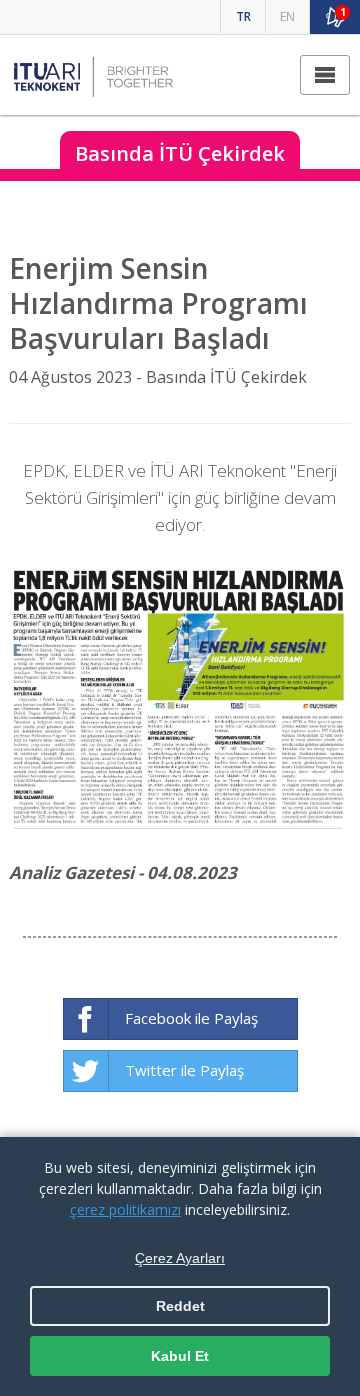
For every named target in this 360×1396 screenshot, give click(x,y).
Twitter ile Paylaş (184, 1070)
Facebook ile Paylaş (191, 1018)
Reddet (180, 1306)
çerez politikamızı (125, 1209)
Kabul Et (180, 1356)
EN (287, 16)
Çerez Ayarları (180, 1258)
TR (243, 16)
